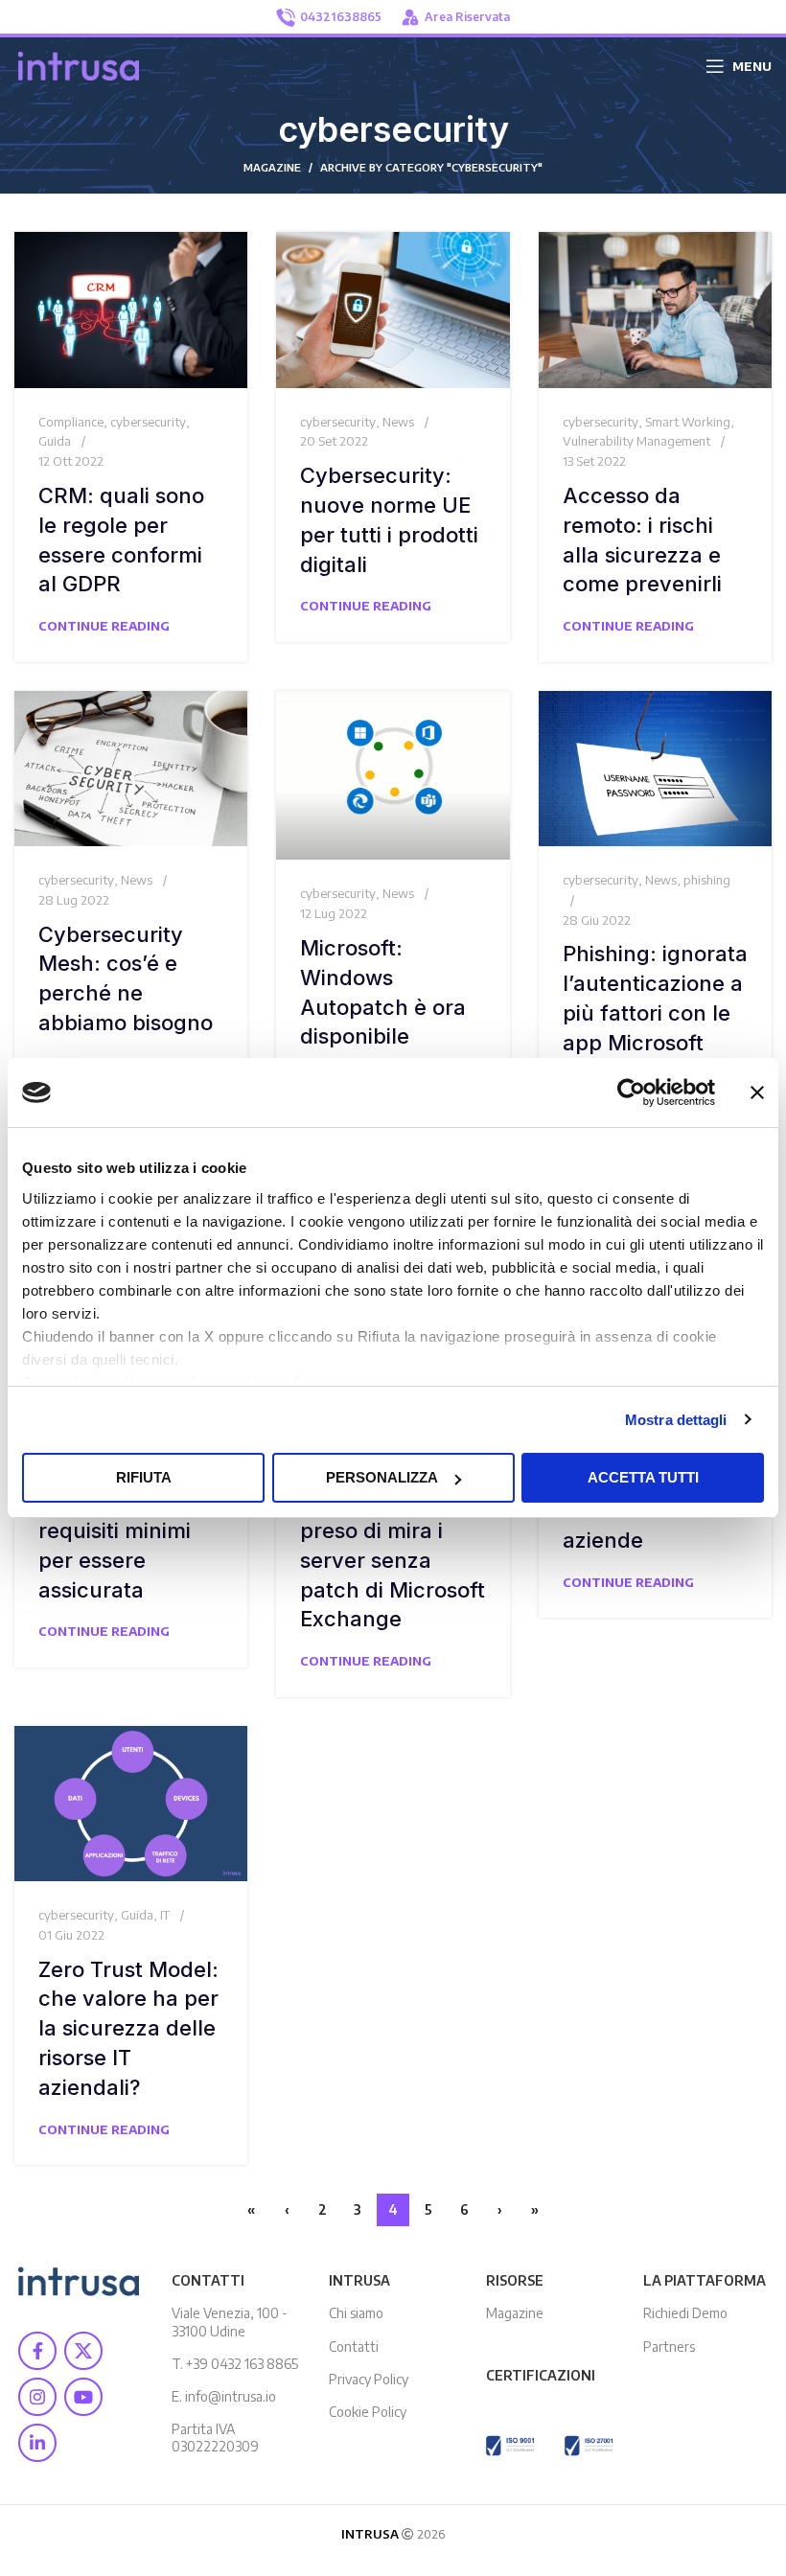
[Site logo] (79, 64)
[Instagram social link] (37, 2397)
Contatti (354, 2346)
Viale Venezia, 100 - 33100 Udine (230, 2322)
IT (165, 1915)
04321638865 (341, 17)
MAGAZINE (272, 167)
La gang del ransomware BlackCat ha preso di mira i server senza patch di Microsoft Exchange (393, 1531)
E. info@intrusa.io (224, 2396)
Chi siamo (356, 2313)
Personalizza (382, 1477)
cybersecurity (148, 422)
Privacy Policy (369, 2379)
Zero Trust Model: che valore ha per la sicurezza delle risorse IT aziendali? (128, 2028)
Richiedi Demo (685, 2313)
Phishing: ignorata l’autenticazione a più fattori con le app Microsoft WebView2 (655, 1012)
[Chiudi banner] (757, 1092)
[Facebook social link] (37, 2351)
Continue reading (104, 626)
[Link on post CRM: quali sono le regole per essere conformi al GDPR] (131, 310)
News (398, 422)
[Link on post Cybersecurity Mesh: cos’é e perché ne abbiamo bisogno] (131, 769)
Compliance (71, 422)
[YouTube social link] (83, 2397)
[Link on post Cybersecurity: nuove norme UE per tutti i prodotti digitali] (393, 310)
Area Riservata (467, 17)
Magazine (515, 2313)
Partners (669, 2346)
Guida (55, 441)
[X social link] (83, 2351)
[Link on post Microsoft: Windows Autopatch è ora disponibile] (393, 776)
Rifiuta (144, 1477)
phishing (707, 880)
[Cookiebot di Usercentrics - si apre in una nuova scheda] (631, 1092)
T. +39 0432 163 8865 (235, 2364)
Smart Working (688, 422)
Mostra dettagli (676, 1420)
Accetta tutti (643, 1477)
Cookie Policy (368, 2412)
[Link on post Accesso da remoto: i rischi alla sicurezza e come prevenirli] (655, 310)
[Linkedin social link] (37, 2443)
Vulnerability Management (636, 441)
